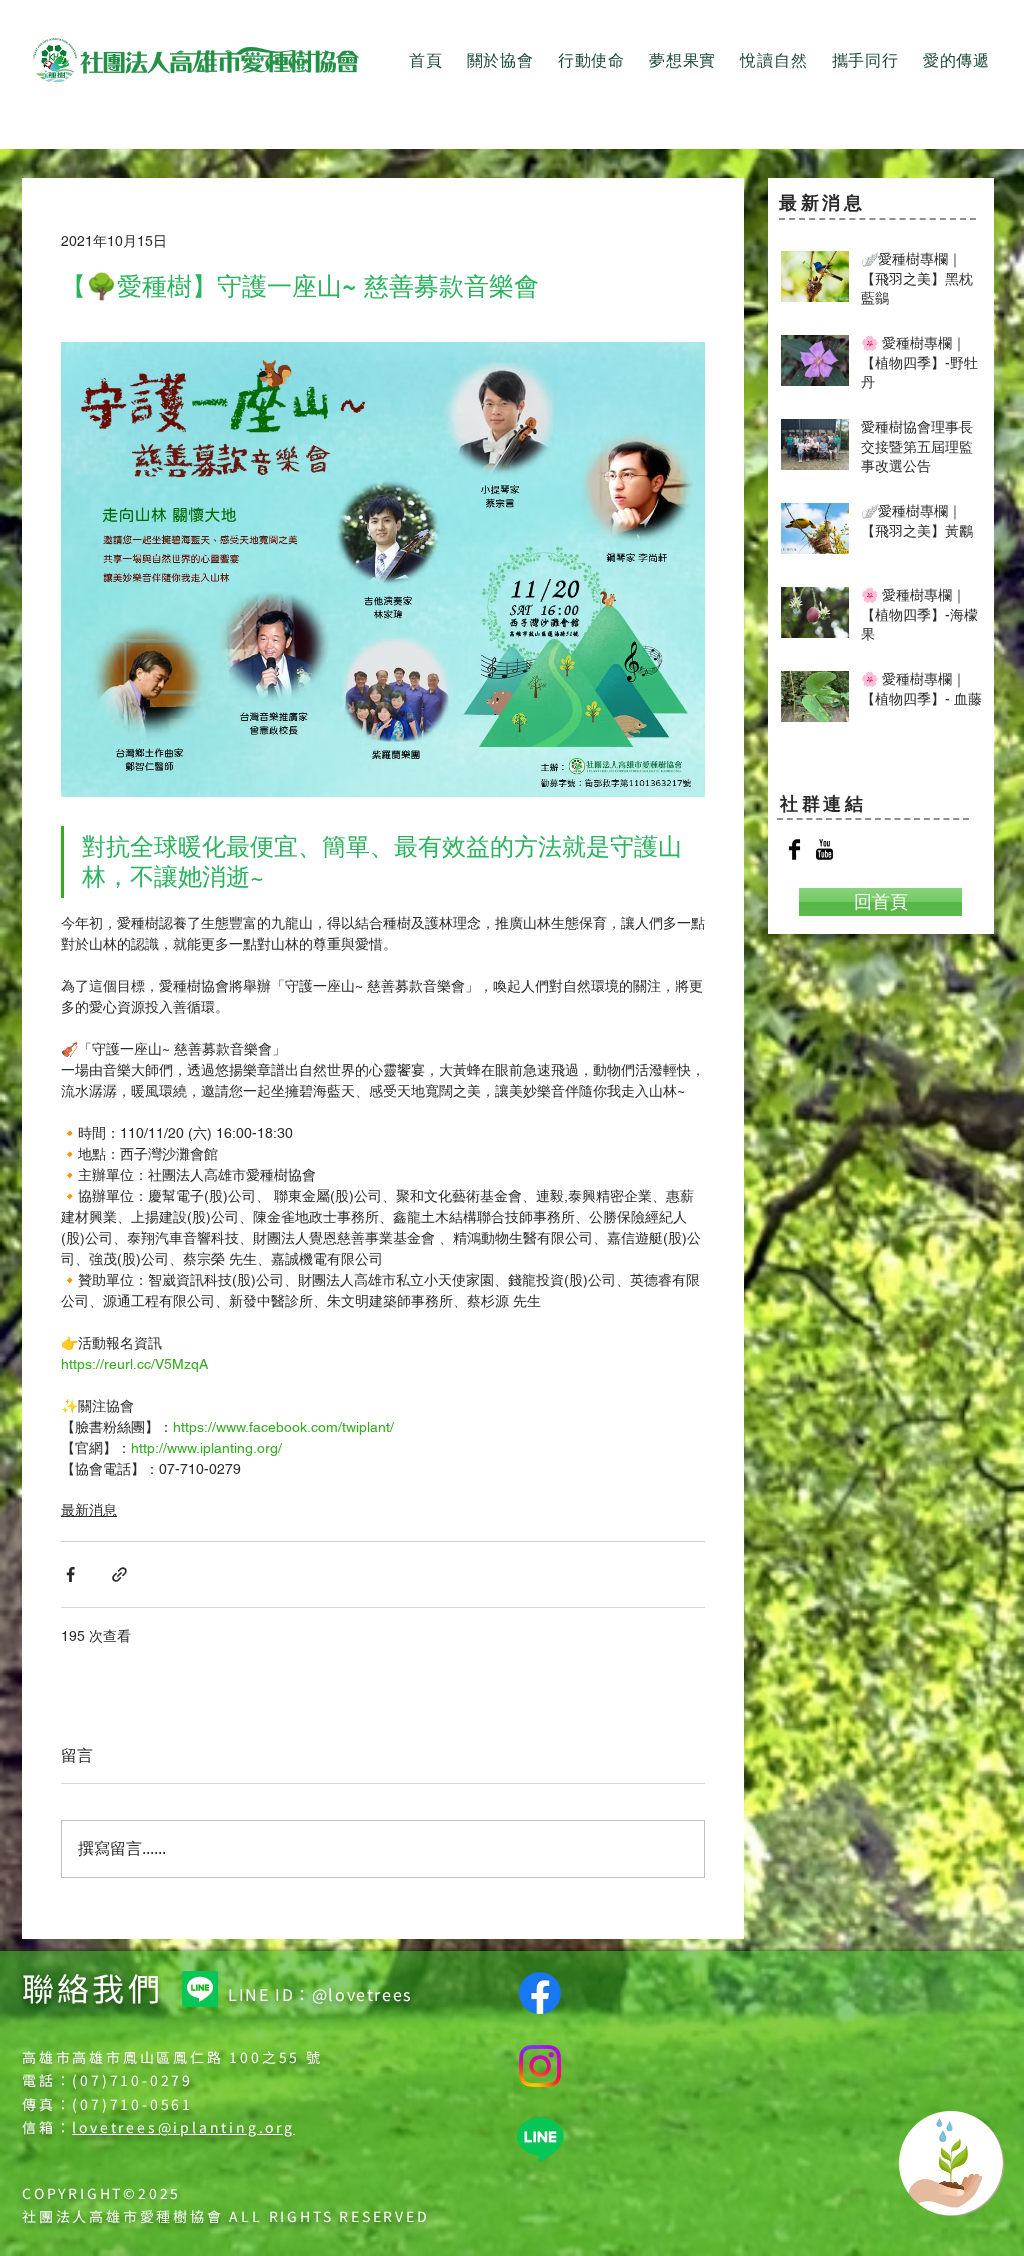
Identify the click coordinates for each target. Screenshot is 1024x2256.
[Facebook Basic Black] (794, 849)
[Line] (200, 1989)
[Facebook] (540, 1993)
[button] (500, 61)
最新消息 (89, 1510)
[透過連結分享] (119, 1574)
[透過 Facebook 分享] (70, 1574)
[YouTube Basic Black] (824, 849)
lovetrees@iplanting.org (183, 2127)
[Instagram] (540, 2066)
